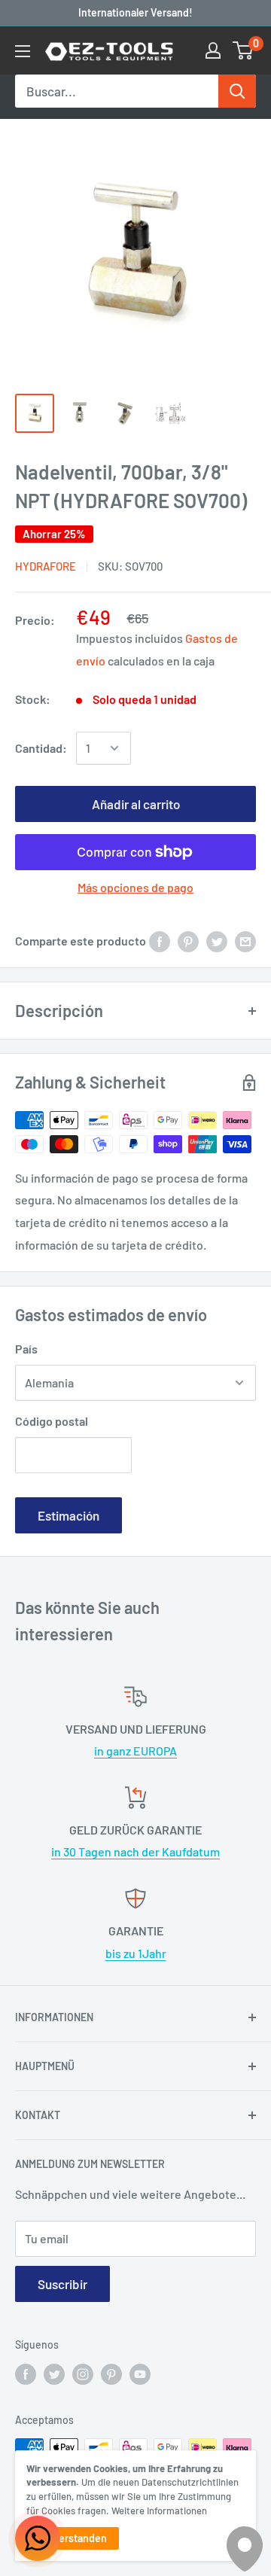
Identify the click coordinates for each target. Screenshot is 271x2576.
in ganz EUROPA (135, 1751)
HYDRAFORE (46, 566)
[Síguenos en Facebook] (26, 2374)
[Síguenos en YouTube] (140, 2374)
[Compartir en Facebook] (160, 941)
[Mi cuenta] (213, 50)
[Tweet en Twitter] (217, 941)
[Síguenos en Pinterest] (111, 2374)
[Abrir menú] (23, 51)
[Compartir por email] (245, 941)
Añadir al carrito (136, 804)
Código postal (52, 1421)
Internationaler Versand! (135, 12)
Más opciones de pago (135, 887)
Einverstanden (73, 2538)
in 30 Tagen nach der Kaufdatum (135, 1851)
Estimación (69, 1515)
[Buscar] (237, 91)
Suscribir (62, 2284)
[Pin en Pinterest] (188, 941)
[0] (244, 50)
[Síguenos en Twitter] (54, 2374)
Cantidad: (41, 748)
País (26, 1349)
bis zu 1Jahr (136, 1953)
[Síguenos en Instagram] (83, 2374)
